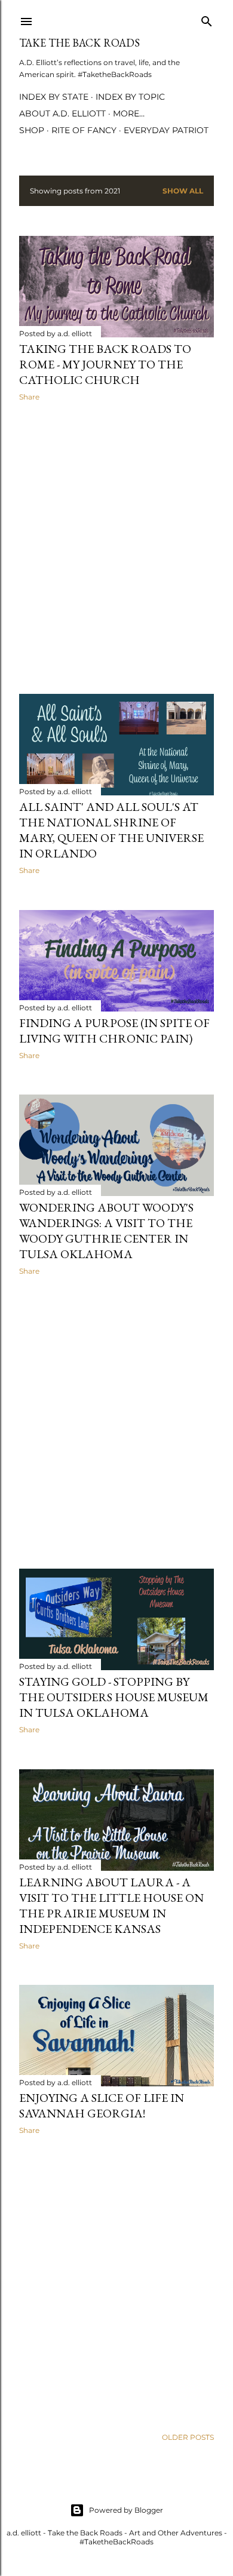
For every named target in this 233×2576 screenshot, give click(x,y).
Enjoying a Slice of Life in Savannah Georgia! (102, 2105)
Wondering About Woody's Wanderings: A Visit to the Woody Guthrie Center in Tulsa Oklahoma (106, 1231)
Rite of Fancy (84, 130)
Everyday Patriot (166, 130)
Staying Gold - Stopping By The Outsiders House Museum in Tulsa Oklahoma (114, 1697)
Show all (183, 191)
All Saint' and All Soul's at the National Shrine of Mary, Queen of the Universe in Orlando (111, 830)
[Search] (207, 19)
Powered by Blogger (126, 2510)
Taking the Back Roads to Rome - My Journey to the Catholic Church (105, 364)
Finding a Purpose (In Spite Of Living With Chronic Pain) (114, 1031)
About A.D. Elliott (62, 113)
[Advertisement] (116, 548)
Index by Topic (130, 97)
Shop (32, 130)
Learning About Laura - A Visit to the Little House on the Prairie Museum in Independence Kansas (111, 1905)
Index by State (54, 97)
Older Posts (188, 2437)
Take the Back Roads (79, 43)
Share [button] (29, 397)
